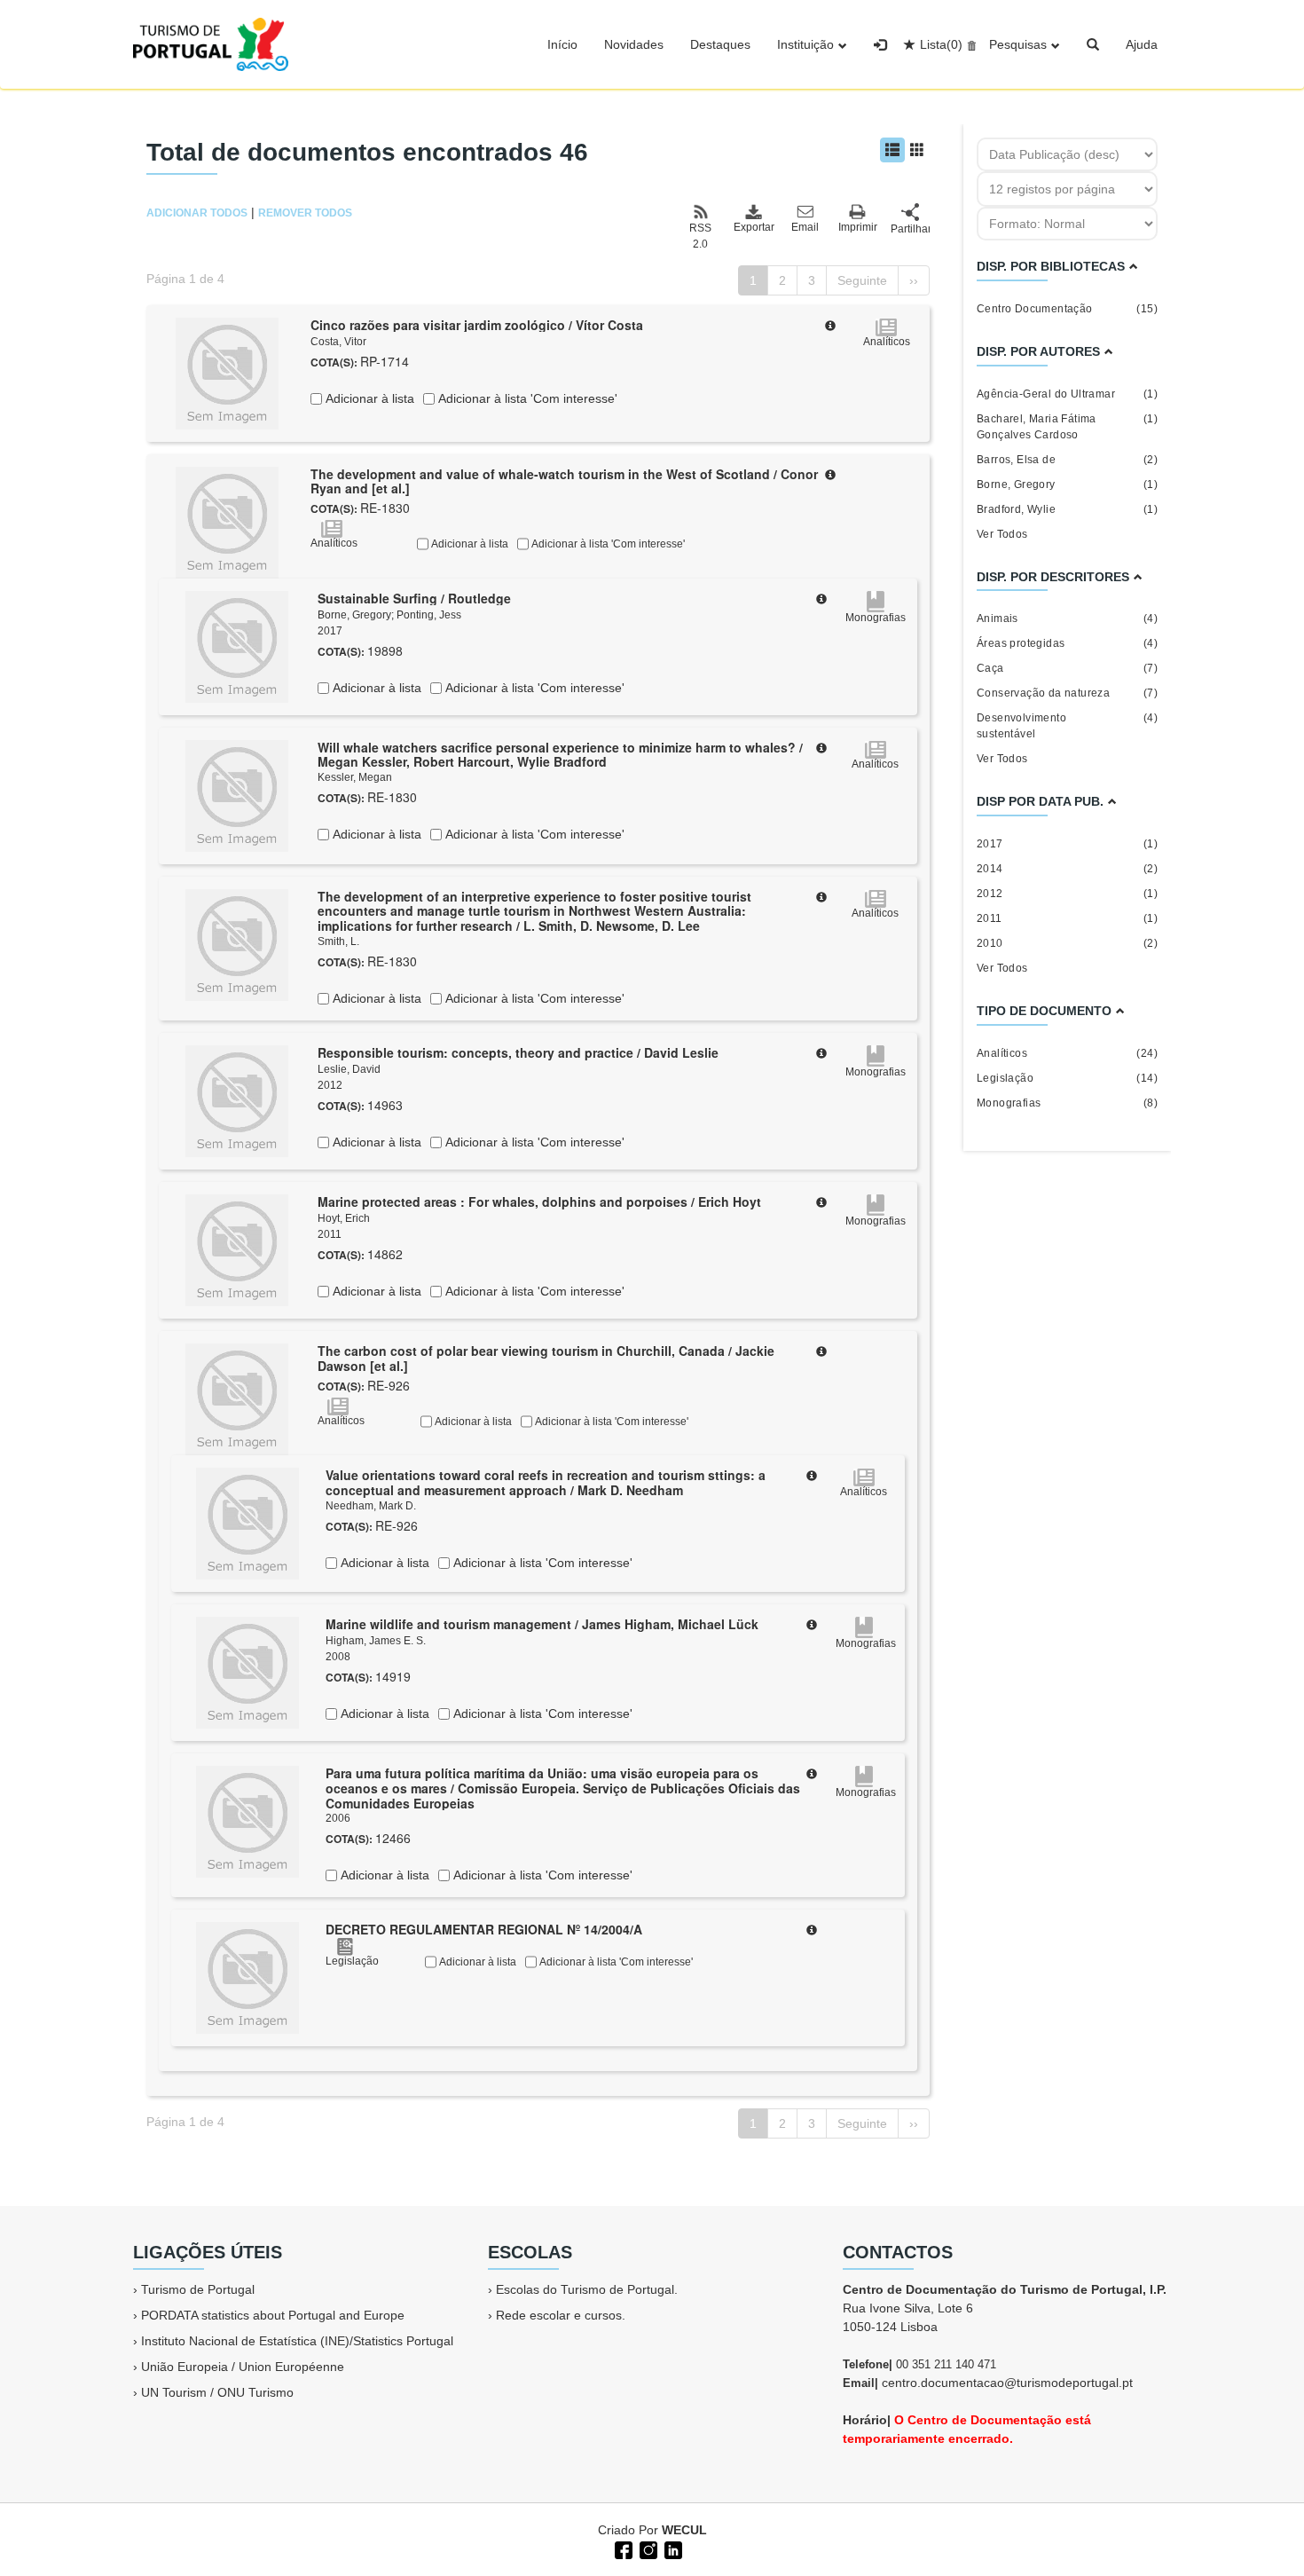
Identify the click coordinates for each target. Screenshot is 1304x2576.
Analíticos (1067, 1053)
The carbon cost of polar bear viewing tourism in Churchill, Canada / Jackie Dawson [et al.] (546, 1358)
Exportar (753, 227)
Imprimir (858, 227)
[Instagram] (647, 2548)
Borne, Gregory (354, 615)
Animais (1067, 618)
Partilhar (910, 229)
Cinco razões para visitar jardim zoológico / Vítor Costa (477, 325)
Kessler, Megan (355, 777)
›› (914, 280)
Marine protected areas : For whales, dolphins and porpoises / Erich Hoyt (539, 1201)
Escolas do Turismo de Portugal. (587, 2289)
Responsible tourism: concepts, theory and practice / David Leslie (518, 1052)
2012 (1067, 894)
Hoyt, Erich (344, 1218)
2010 (1067, 943)
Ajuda (1142, 44)
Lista (941, 44)
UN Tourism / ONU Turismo (217, 2392)
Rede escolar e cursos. (561, 2315)
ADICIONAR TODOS (197, 213)
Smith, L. (338, 941)
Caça (1067, 668)
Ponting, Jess (429, 615)
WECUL (684, 2530)
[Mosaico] (917, 150)
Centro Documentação (1067, 309)
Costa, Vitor (338, 342)
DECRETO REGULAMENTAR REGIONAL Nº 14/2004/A (484, 1929)
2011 (1067, 918)
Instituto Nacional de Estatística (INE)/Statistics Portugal (297, 2341)
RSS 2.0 (700, 236)
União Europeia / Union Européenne (243, 2367)
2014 (1067, 869)
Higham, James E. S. (376, 1641)
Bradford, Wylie (1067, 509)
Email (805, 227)
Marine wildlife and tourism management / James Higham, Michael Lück (542, 1624)
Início (562, 44)
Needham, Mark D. (371, 1506)
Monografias (1067, 1103)
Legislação (1067, 1078)
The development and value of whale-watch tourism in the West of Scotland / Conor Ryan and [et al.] (564, 481)
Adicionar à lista (368, 398)
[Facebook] (622, 2548)
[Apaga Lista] (969, 44)
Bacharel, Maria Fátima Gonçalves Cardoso (1067, 427)
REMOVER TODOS (305, 213)
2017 (1067, 844)
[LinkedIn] (672, 2548)
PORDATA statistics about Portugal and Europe (273, 2315)
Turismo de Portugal (198, 2289)
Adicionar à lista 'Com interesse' (526, 398)
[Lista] (892, 150)
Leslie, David (349, 1069)
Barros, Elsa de (1067, 460)
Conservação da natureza (1067, 693)
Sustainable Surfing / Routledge (414, 598)
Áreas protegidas (1067, 643)
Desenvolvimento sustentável (1067, 726)
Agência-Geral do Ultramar (1067, 394)
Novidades (634, 44)
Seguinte (862, 280)
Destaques (720, 44)
